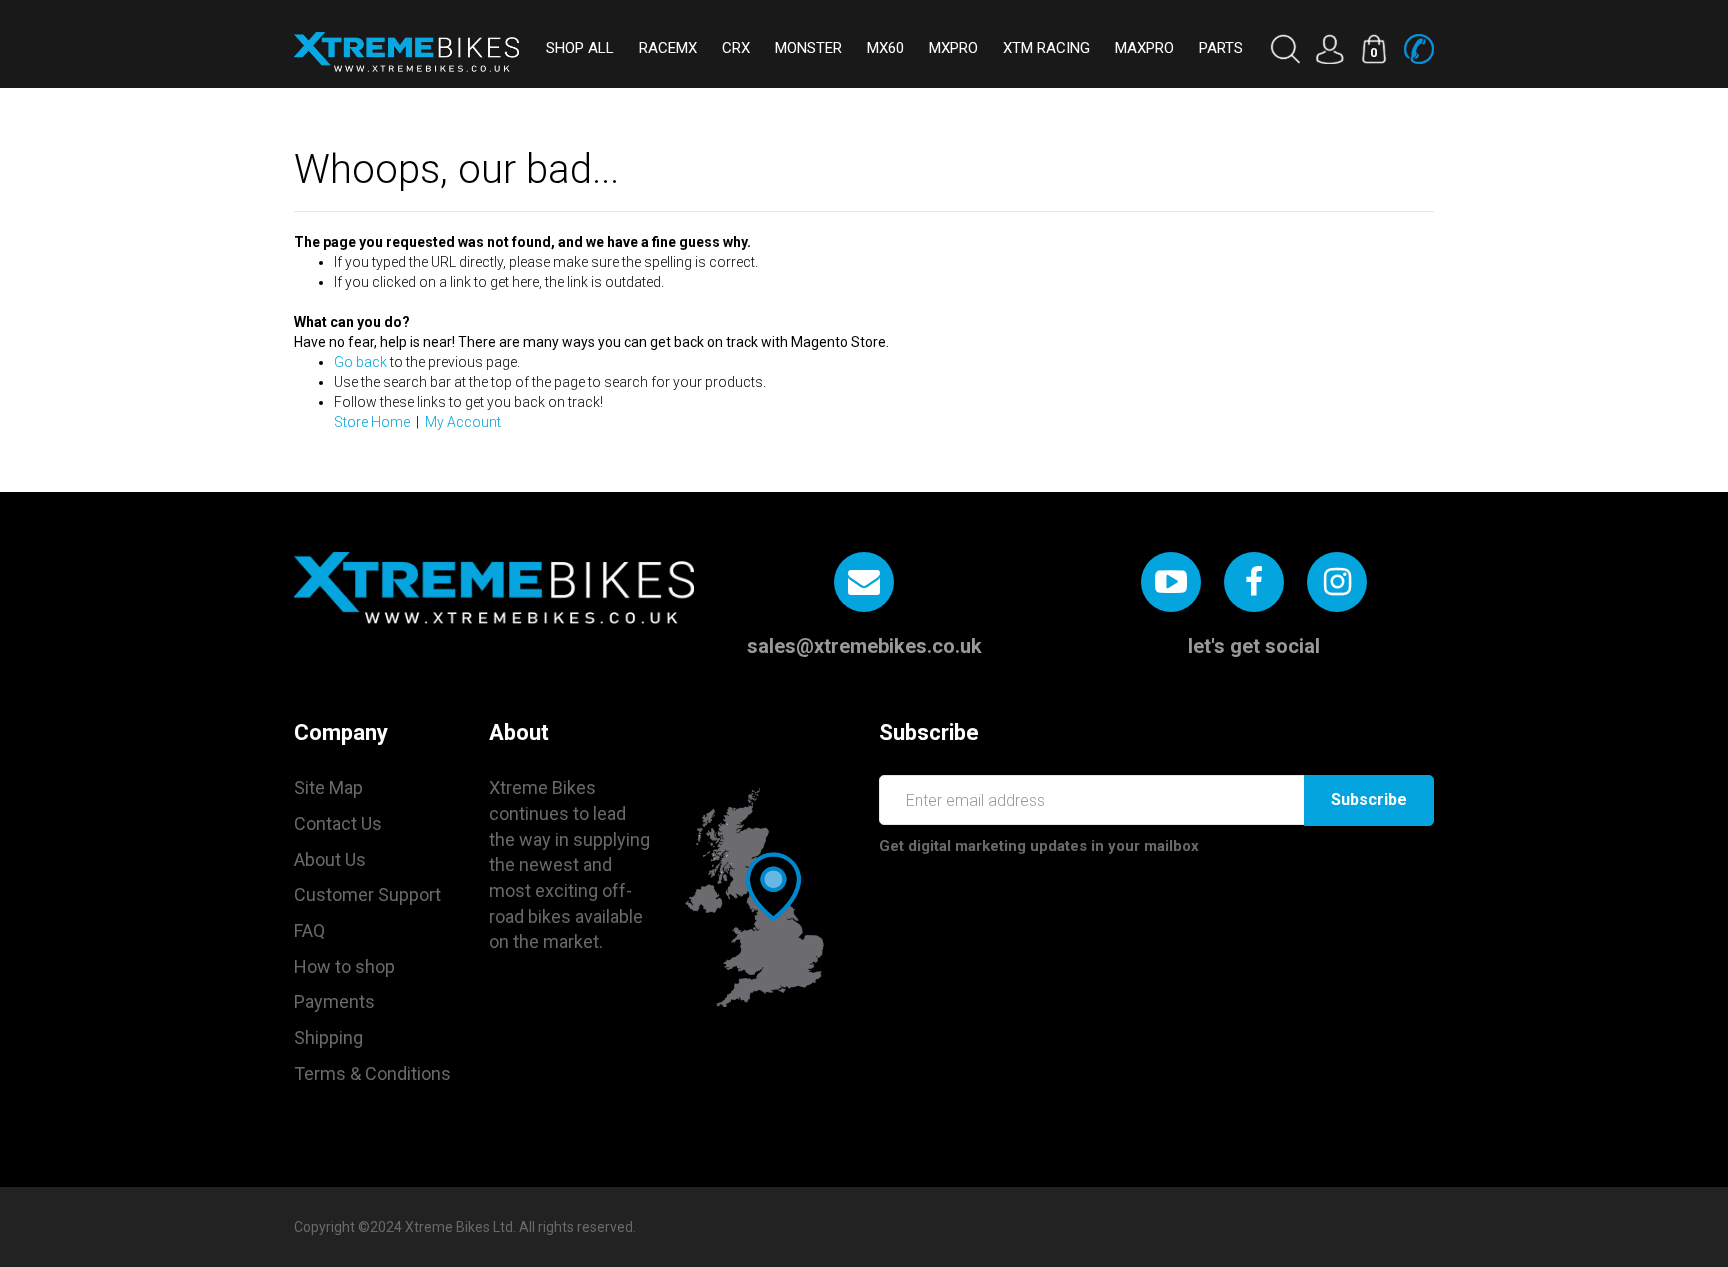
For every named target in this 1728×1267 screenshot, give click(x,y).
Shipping (328, 1037)
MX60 (885, 48)
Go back (360, 362)
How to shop (344, 966)
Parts (1221, 48)
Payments (334, 1001)
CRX (736, 48)
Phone (1419, 49)
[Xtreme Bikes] (406, 52)
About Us (330, 859)
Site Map (328, 787)
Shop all (580, 48)
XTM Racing (1046, 48)
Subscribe (1369, 799)
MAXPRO (1144, 48)
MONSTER (808, 48)
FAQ (309, 930)
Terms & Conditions (372, 1073)
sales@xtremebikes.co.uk (864, 646)
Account (1329, 49)
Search (1285, 49)
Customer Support (367, 894)
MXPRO (953, 48)
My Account (463, 422)
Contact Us (338, 823)
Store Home (372, 422)
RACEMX (668, 48)
